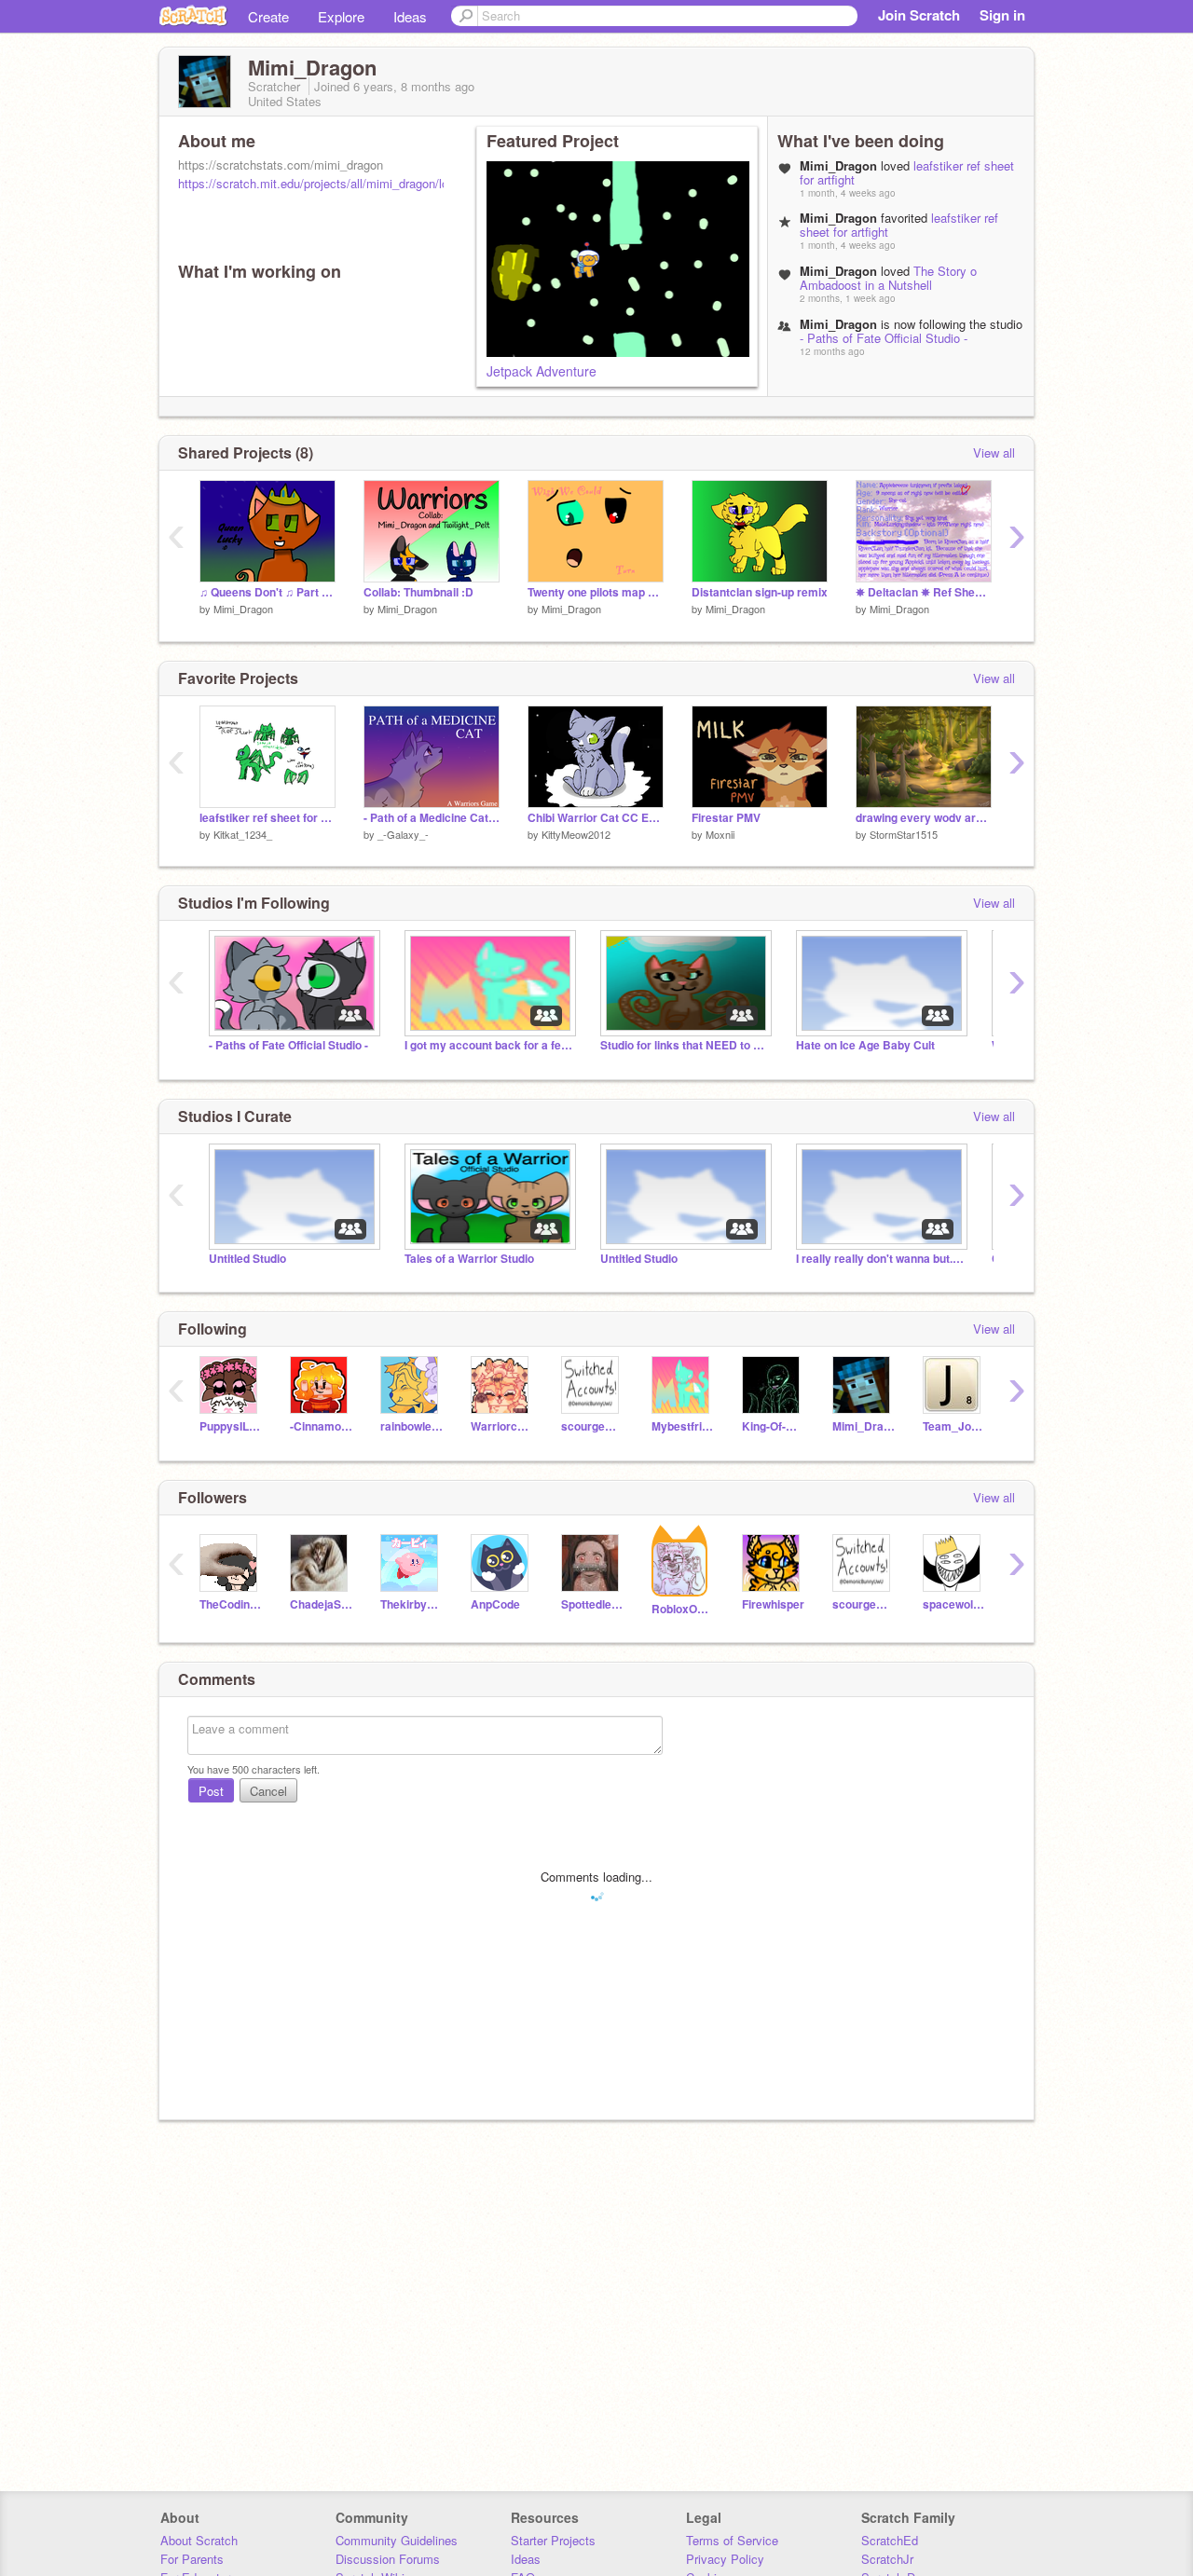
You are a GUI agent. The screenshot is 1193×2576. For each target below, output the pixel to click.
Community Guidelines (397, 2540)
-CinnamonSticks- (321, 1426)
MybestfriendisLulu (683, 1426)
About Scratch (199, 2540)
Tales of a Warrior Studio (469, 1259)
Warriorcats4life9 (502, 1426)
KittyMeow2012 (576, 834)
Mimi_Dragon (243, 609)
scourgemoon (592, 1426)
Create (268, 16)
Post (211, 1791)
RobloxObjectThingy (683, 1609)
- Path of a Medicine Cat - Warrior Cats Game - (432, 818)
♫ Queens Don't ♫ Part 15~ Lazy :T (267, 592)
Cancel (268, 1791)
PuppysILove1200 (231, 1426)
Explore (341, 16)
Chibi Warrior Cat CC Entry (596, 818)
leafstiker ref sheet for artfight (267, 818)
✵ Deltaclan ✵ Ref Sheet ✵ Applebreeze (924, 592)
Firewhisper (773, 1604)
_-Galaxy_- (403, 834)
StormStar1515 (904, 834)
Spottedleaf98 (592, 1604)
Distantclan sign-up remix (760, 592)
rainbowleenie (411, 1426)
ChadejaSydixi (321, 1604)
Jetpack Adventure (542, 371)
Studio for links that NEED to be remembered (684, 1045)
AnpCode (495, 1604)
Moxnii (720, 834)
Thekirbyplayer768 (411, 1604)
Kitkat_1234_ (243, 834)
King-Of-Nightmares (773, 1426)
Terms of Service (732, 2540)
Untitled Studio (247, 1259)
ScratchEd (890, 2540)
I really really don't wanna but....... (880, 1259)
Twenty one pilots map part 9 (596, 592)
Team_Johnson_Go (954, 1426)
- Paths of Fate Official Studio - (884, 338)
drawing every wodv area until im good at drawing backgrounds (924, 818)
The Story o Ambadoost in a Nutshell (888, 278)
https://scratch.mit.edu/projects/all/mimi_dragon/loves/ (325, 183)
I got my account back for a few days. (488, 1045)
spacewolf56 (954, 1604)
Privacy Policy (725, 2559)
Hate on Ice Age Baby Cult (865, 1045)
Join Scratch (919, 15)
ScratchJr (887, 2559)
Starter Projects (553, 2540)
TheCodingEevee (231, 1604)
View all (994, 452)
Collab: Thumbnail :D (418, 592)
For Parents (192, 2559)
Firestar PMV (726, 818)
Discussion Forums (388, 2559)
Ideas (410, 16)
